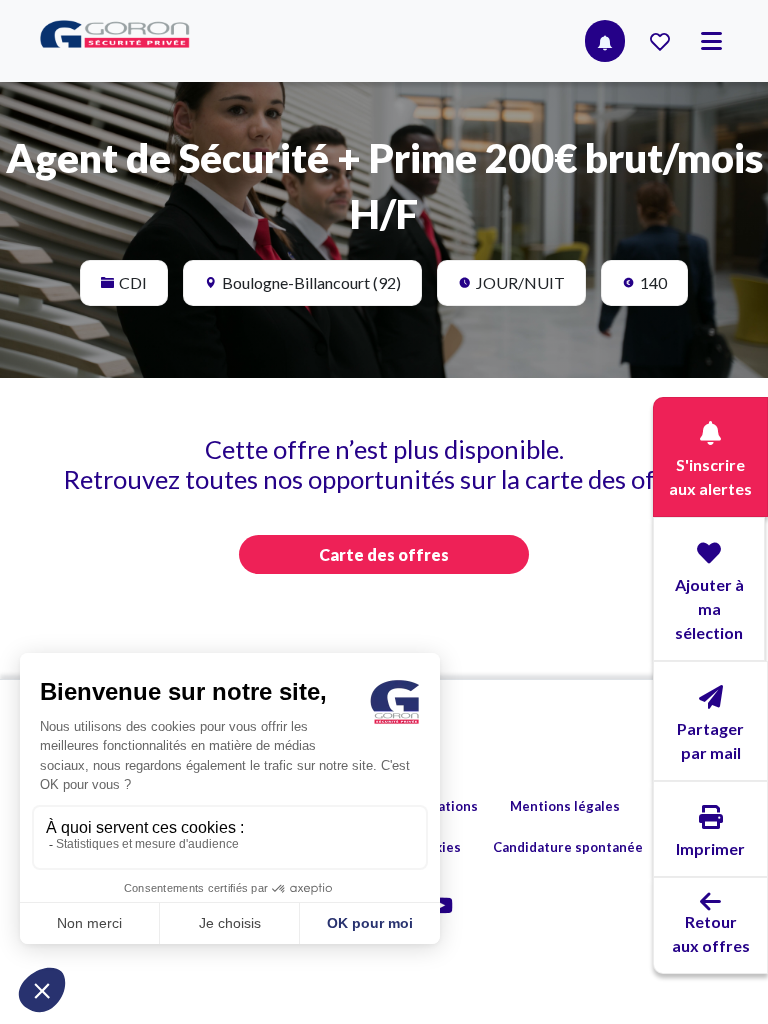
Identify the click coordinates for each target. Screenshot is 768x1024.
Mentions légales (565, 806)
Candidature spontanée (568, 847)
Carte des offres (384, 554)
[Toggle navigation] (711, 41)
